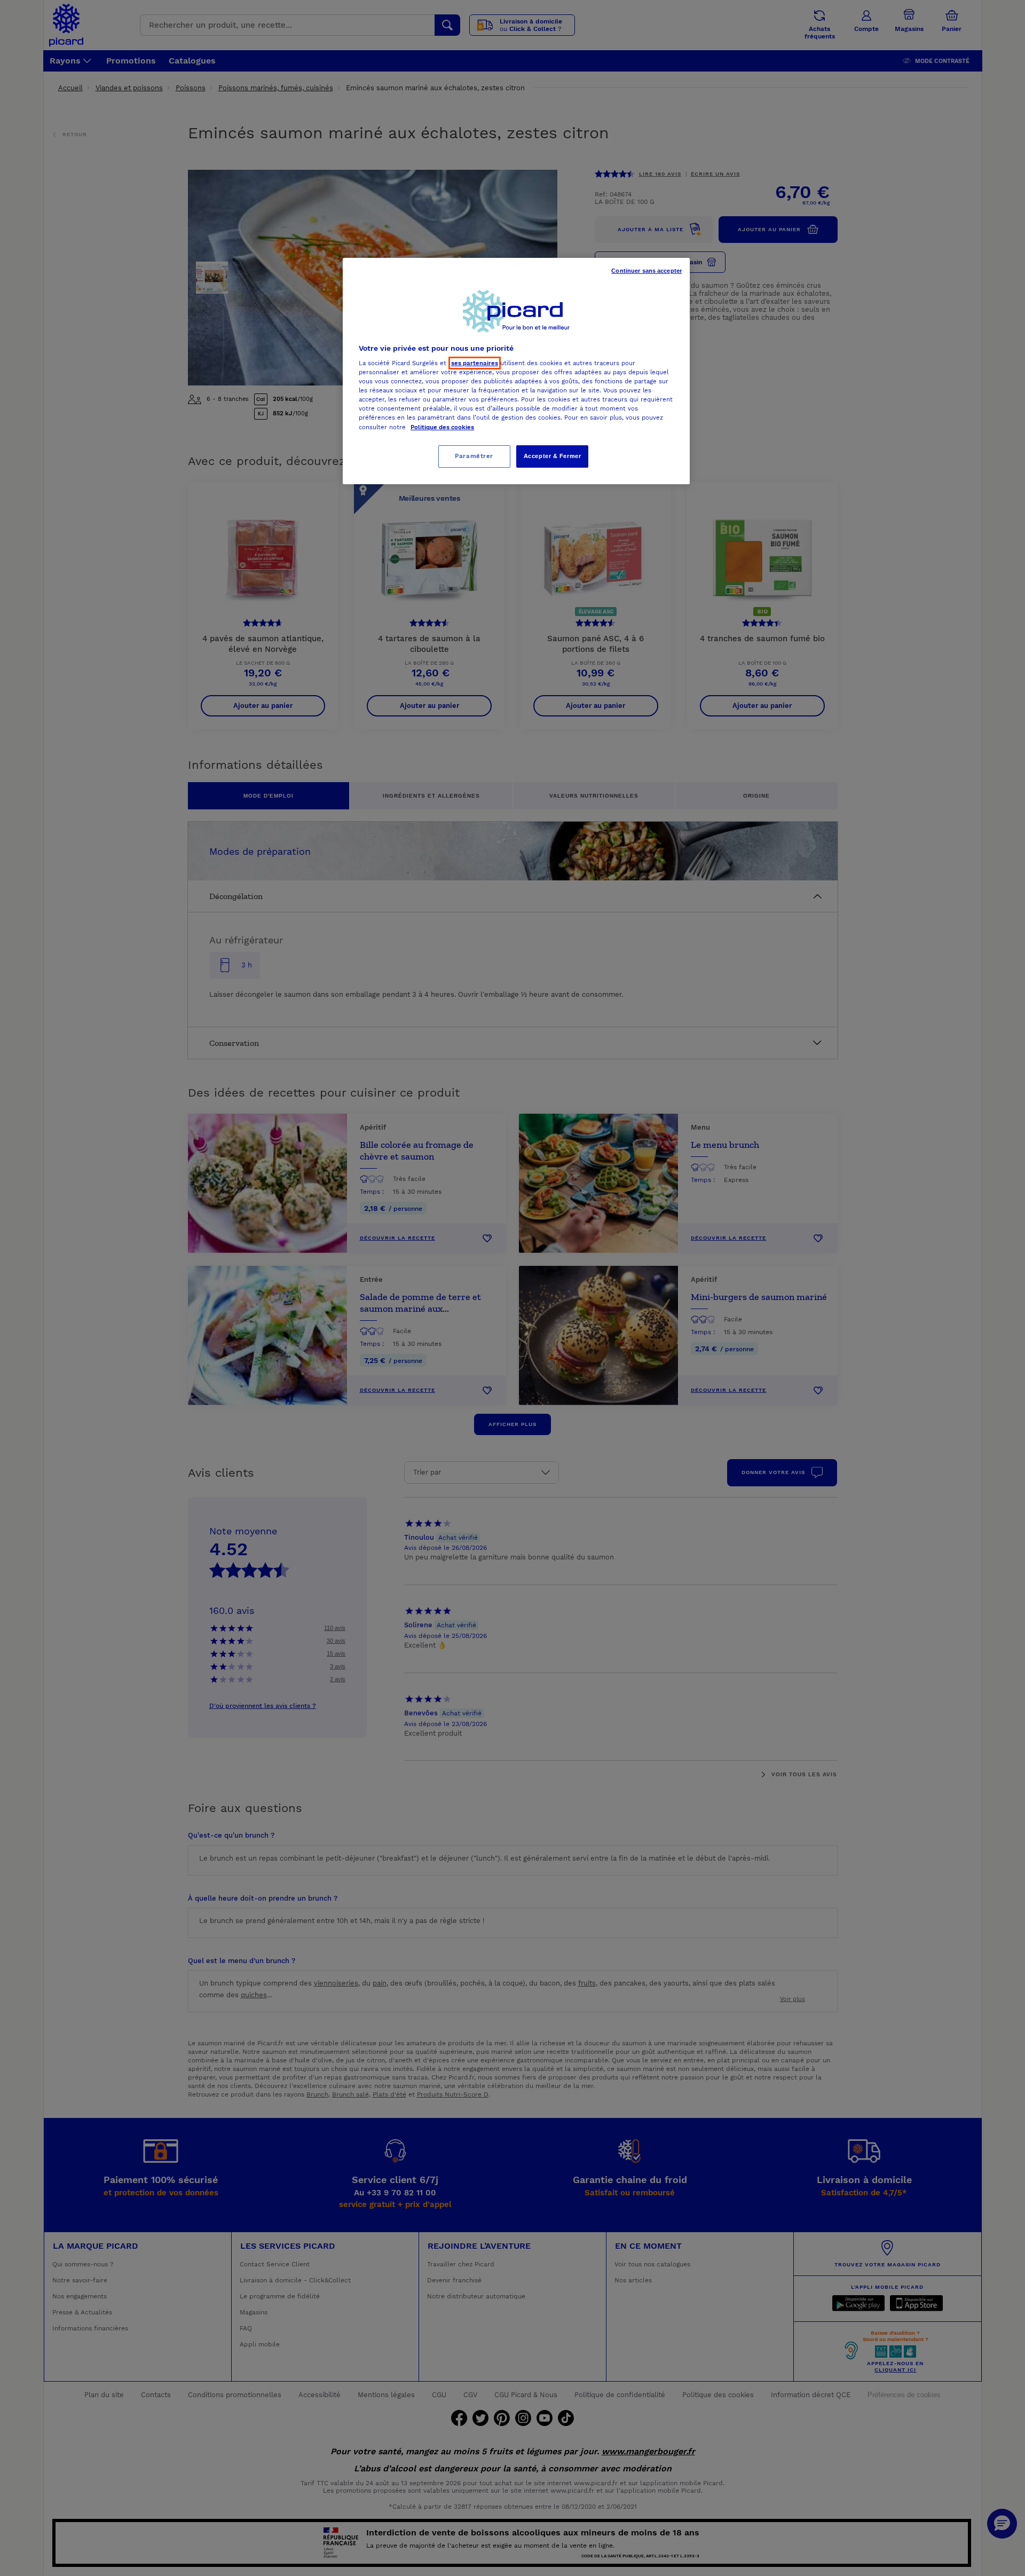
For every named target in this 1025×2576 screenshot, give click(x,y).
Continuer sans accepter (646, 271)
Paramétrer (474, 456)
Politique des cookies (442, 427)
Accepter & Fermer (553, 456)
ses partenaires (475, 363)
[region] (516, 371)
